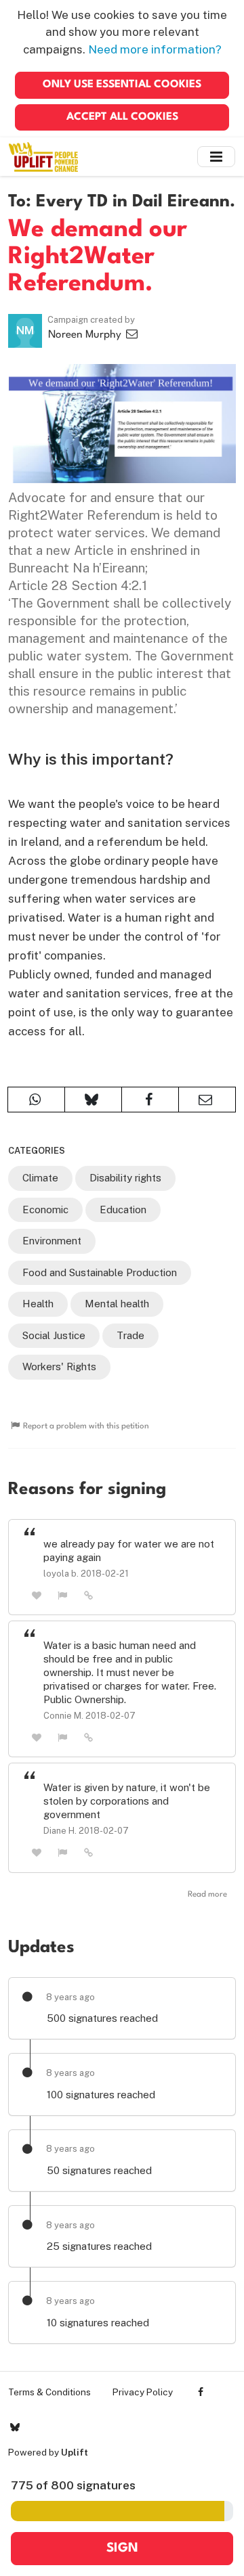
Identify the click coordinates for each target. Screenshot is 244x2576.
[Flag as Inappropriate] (63, 1595)
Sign (122, 2548)
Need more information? (155, 49)
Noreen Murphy (86, 335)
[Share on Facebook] (150, 1100)
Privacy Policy (143, 2392)
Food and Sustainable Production (100, 1272)
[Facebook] (201, 2392)
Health (38, 1304)
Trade (130, 1335)
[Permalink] (89, 1595)
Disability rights (125, 1178)
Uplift (75, 2452)
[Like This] (37, 1595)
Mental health (117, 1304)
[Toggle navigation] (216, 157)
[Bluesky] (15, 2427)
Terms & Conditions (49, 2392)
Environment (52, 1241)
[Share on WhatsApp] (36, 1100)
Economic (45, 1210)
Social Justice (54, 1335)
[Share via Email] (207, 1100)
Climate (40, 1178)
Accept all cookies (122, 117)
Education (123, 1210)
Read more (207, 1895)
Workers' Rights (59, 1366)
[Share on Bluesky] (93, 1100)
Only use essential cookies (122, 85)
